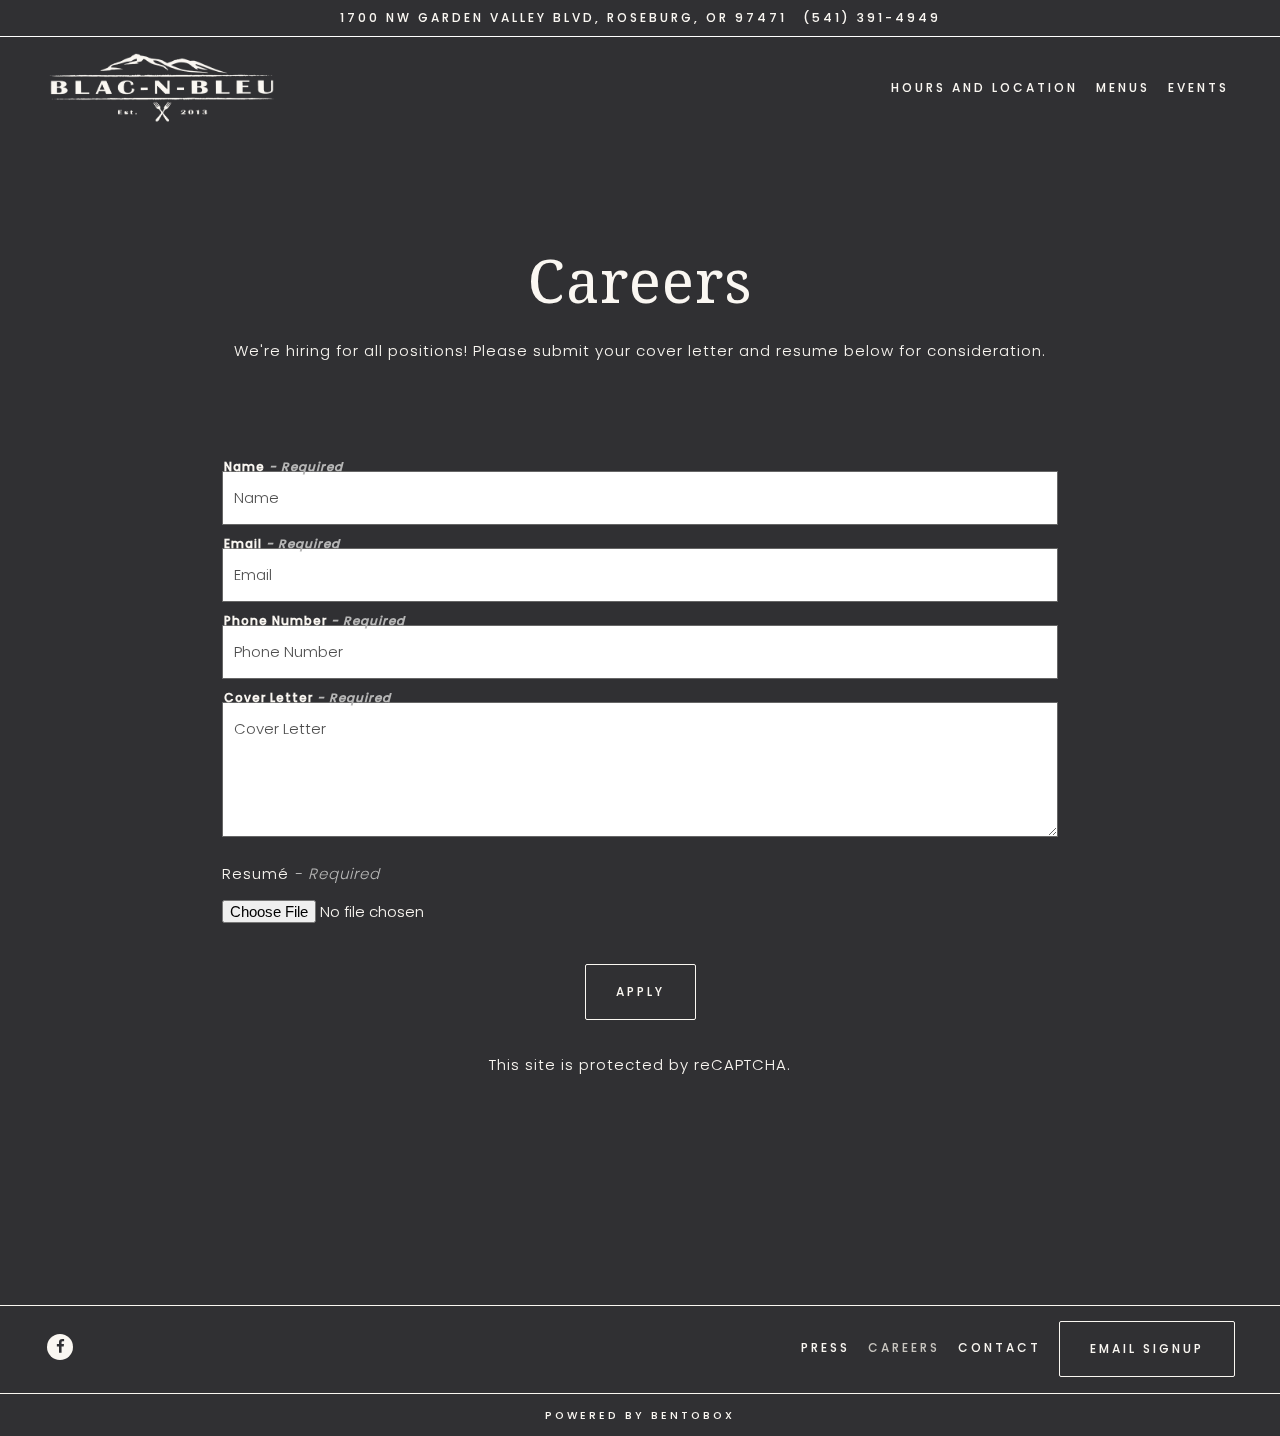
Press (825, 1347)
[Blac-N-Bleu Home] (170, 87)
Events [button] (1198, 87)
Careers (904, 1347)
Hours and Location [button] (984, 87)
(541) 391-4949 (872, 17)
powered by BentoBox (640, 1415)
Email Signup (1147, 1348)
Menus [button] (1123, 87)
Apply (640, 991)
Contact (999, 1347)
